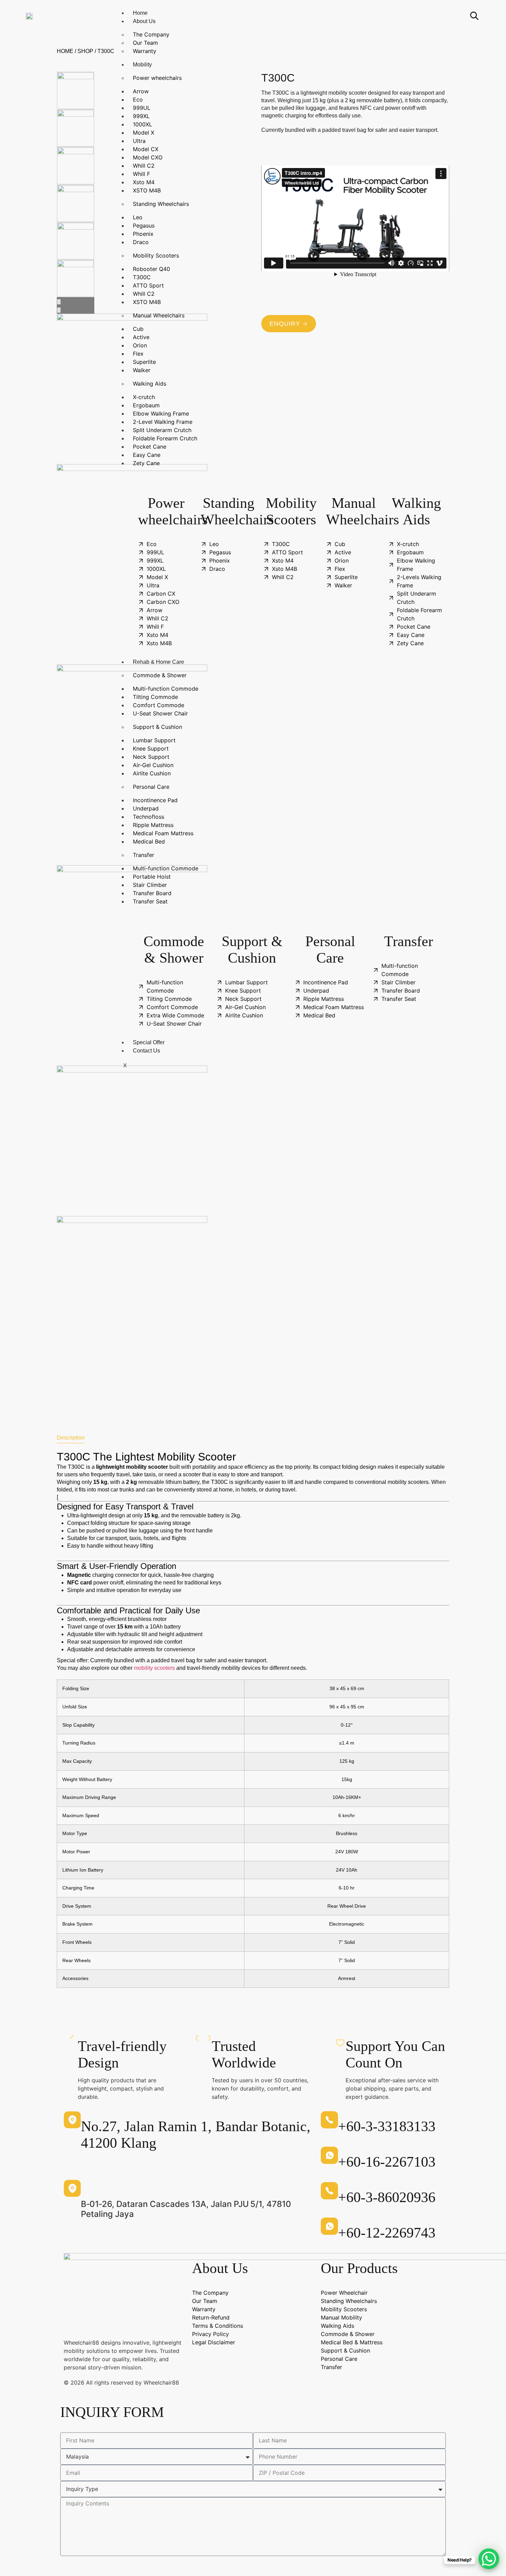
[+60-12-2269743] (329, 2226)
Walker (142, 370)
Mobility (142, 65)
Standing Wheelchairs (161, 204)
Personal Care (151, 787)
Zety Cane (146, 463)
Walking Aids (150, 384)
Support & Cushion (157, 727)
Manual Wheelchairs (159, 315)
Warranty (145, 51)
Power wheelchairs (157, 78)
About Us (144, 21)
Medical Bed (149, 841)
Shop (85, 51)
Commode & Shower (160, 675)
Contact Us (146, 1051)
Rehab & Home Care (159, 662)
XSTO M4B (147, 190)
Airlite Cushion (152, 773)
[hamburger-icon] (449, 12)
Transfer (144, 855)
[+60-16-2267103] (329, 2155)
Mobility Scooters (156, 255)
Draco (141, 242)
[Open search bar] (474, 16)
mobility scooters (154, 1668)
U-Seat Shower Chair (160, 713)
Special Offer (149, 1042)
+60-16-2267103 (387, 2162)
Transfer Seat (150, 901)
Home (140, 13)
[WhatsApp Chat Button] (489, 2559)
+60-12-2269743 (387, 2233)
